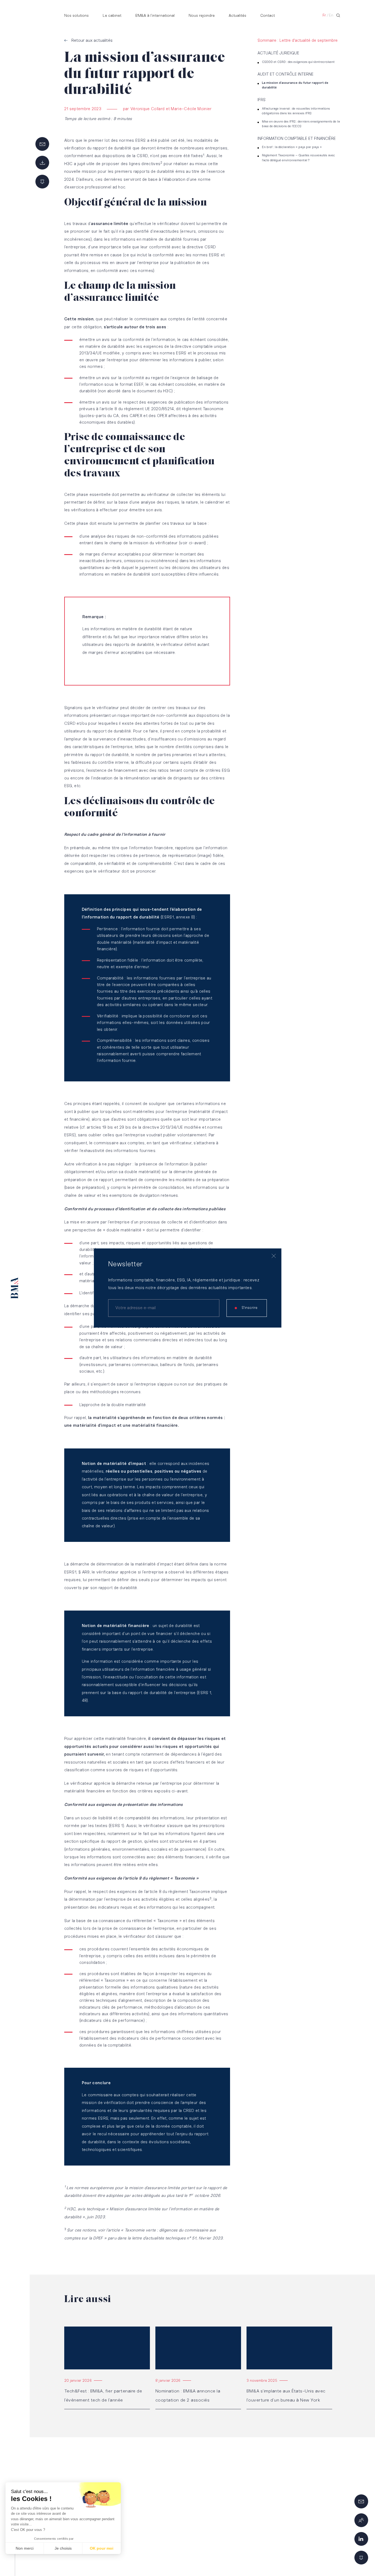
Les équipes (215, 2515)
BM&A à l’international (155, 16)
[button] (12, 2567)
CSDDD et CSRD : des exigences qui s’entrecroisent (298, 62)
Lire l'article (75, 2329)
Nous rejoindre (202, 16)
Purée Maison (292, 2558)
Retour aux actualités (92, 41)
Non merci (25, 2548)
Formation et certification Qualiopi (294, 2531)
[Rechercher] (338, 15)
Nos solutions (76, 16)
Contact (268, 16)
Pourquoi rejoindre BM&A (227, 2526)
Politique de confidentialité (137, 2558)
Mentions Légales (72, 2558)
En (331, 16)
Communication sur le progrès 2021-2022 (301, 2511)
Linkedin (269, 2484)
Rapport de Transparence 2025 (290, 2521)
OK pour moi (102, 2548)
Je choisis (63, 2548)
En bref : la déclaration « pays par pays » (292, 147)
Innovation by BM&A (222, 2505)
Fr (324, 16)
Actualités (237, 16)
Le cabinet (112, 16)
